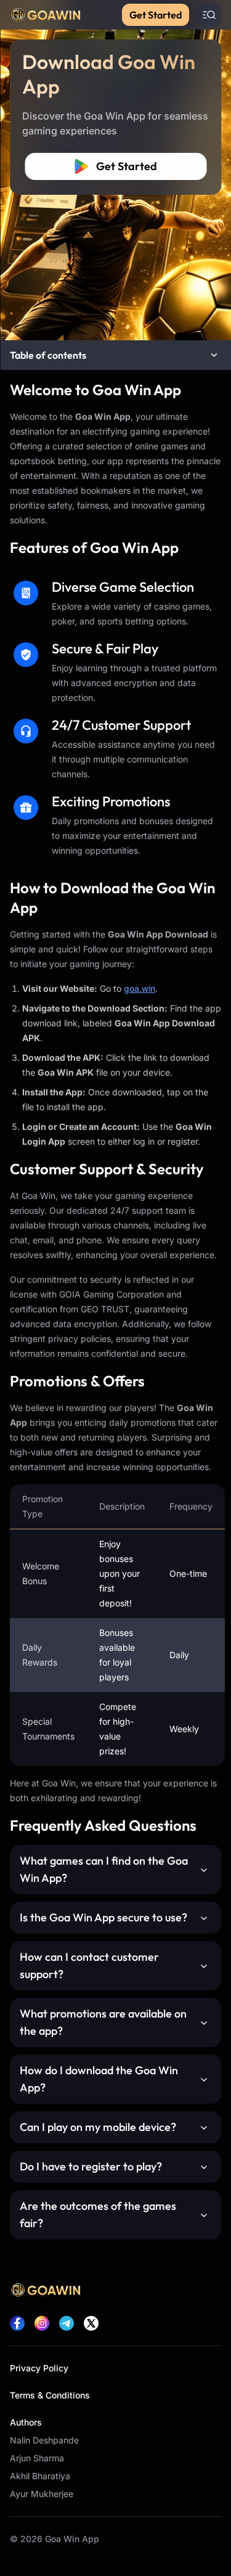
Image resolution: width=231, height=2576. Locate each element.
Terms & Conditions (50, 2395)
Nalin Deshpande (44, 2440)
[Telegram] (67, 2323)
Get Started (156, 15)
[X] (91, 2323)
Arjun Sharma (37, 2458)
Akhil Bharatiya (40, 2476)
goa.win (140, 988)
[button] (115, 355)
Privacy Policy (39, 2368)
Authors (26, 2422)
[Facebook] (17, 2323)
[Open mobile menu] (209, 15)
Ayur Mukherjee (42, 2494)
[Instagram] (42, 2323)
